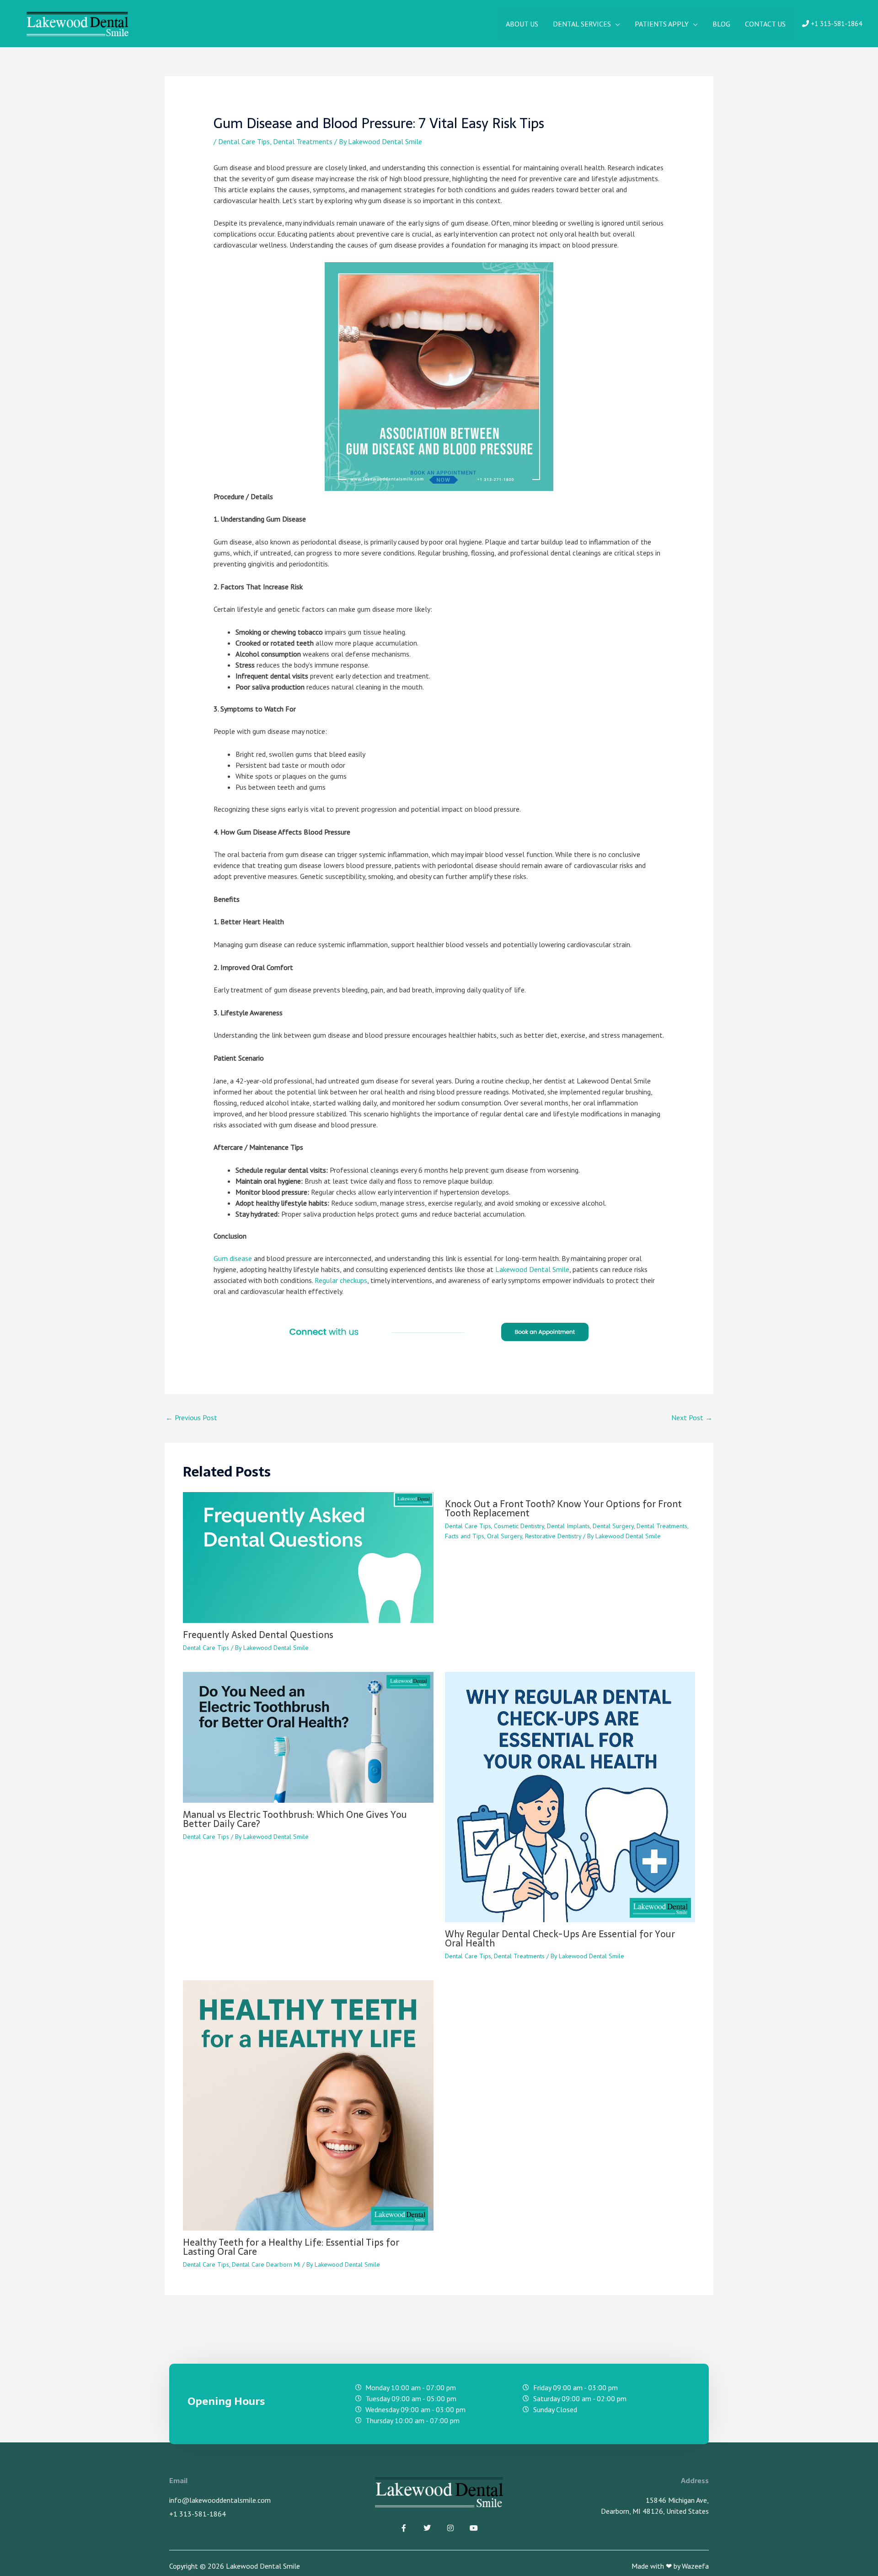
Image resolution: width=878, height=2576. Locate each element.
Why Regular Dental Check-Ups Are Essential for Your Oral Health (560, 1939)
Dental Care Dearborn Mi (266, 2264)
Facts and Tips (465, 1536)
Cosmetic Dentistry (519, 1526)
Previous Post (191, 1417)
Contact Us (765, 24)
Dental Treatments (303, 141)
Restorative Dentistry (553, 1536)
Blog (721, 24)
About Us (522, 24)
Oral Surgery (505, 1536)
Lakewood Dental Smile (532, 1269)
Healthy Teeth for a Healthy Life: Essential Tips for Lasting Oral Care (291, 2247)
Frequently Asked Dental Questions (258, 1635)
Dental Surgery (613, 1526)
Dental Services (582, 24)
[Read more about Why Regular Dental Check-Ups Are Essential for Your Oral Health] (570, 1796)
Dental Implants (568, 1526)
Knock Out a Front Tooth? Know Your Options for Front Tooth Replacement (563, 1509)
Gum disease (233, 1258)
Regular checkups (341, 1280)
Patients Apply (662, 24)
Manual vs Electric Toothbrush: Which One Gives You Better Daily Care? (295, 1819)
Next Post (692, 1417)
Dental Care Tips (244, 141)
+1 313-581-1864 (835, 24)
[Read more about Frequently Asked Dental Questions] (308, 1557)
